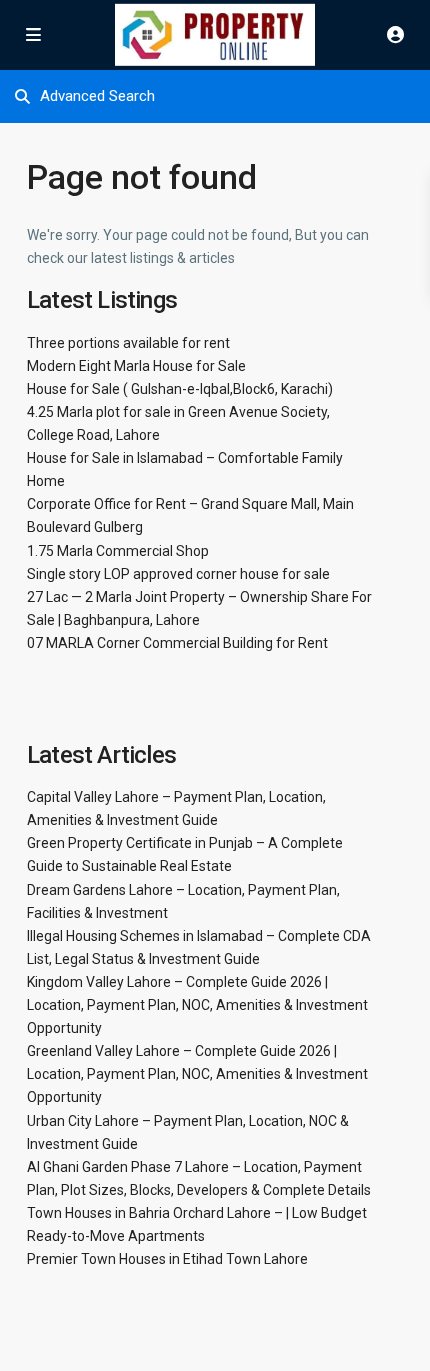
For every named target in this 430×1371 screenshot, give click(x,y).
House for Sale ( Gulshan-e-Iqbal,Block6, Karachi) (180, 389)
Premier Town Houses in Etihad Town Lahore (167, 1259)
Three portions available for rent (128, 343)
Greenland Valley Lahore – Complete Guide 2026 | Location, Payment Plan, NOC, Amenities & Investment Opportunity (197, 1074)
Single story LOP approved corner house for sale (178, 574)
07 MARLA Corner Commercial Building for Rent (177, 643)
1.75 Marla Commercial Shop (118, 551)
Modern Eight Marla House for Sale (136, 366)
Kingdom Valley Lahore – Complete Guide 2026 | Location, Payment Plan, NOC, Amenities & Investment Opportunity (197, 1005)
